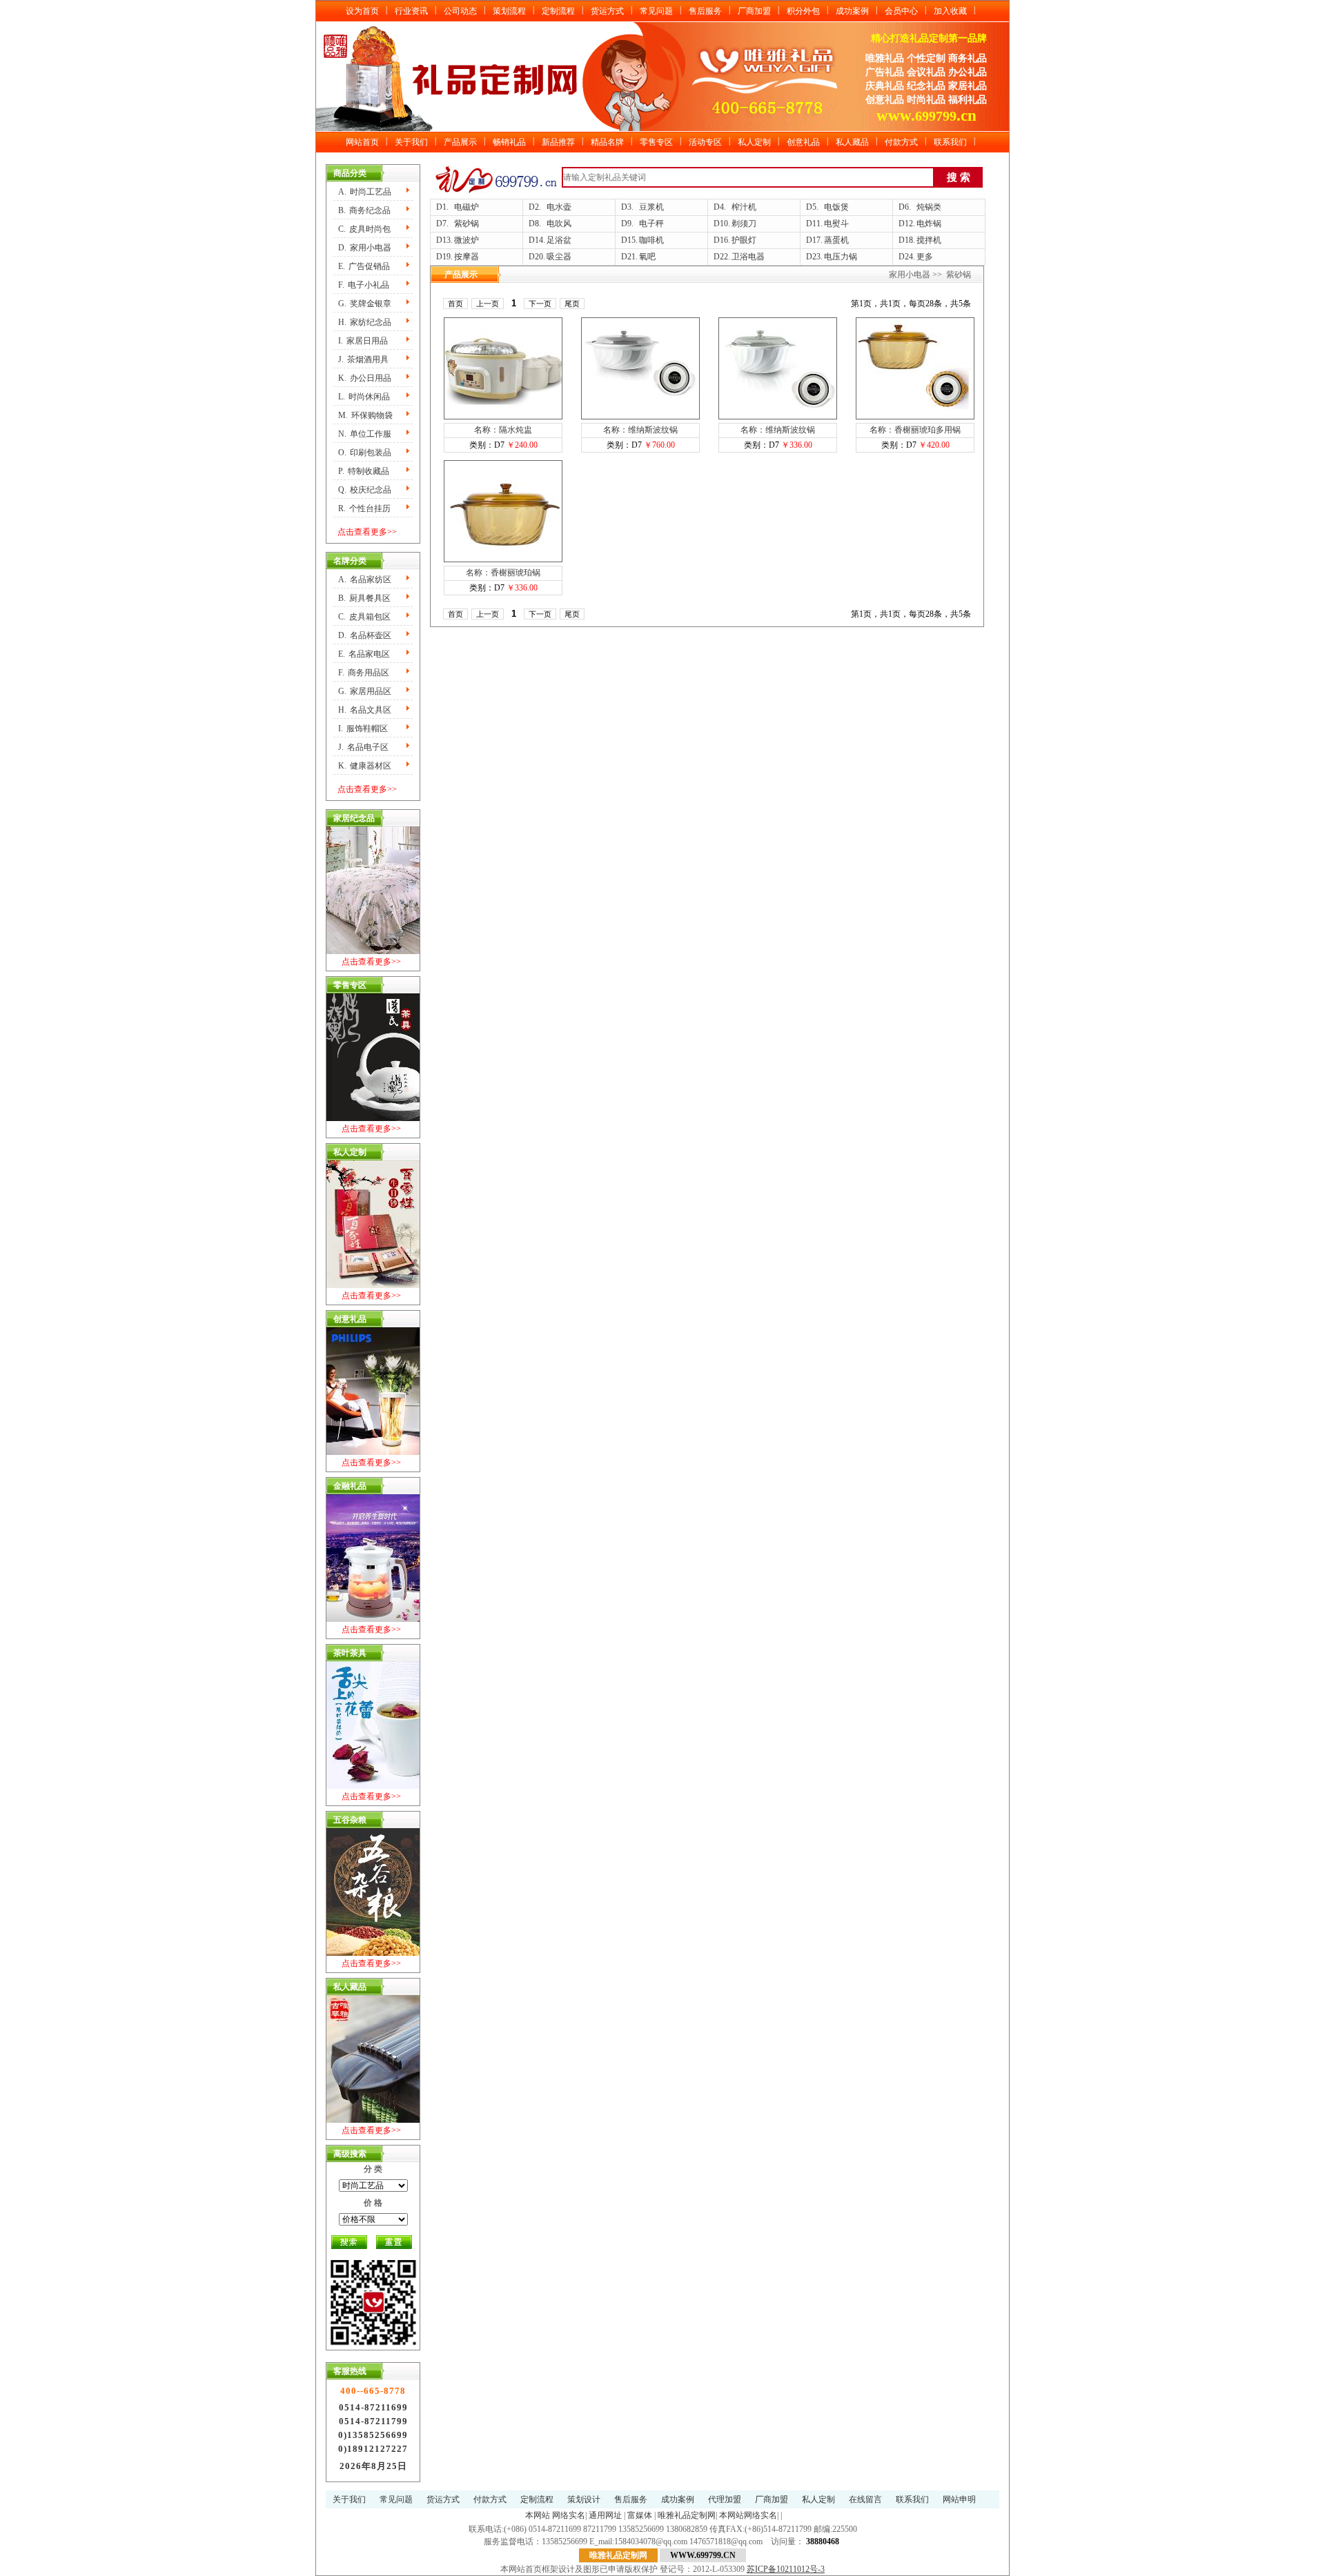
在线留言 (865, 2499)
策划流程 (509, 11)
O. (365, 453)
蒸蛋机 (836, 240)
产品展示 (460, 142)
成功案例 (852, 11)
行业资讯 (411, 11)
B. (364, 210)
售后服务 (705, 11)
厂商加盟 (754, 11)
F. (364, 285)
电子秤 (651, 224)
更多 (925, 257)
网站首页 (362, 142)
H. (365, 322)
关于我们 (411, 142)
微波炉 (467, 240)
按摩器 (467, 257)
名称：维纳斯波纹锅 (640, 430)
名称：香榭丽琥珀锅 (503, 573)
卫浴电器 (748, 257)
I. (363, 341)
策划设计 (584, 2499)
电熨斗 (836, 224)
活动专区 (705, 142)
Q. (365, 490)
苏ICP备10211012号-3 (786, 2569)
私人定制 (754, 142)
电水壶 (559, 207)
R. (364, 508)
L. (364, 397)
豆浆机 (651, 207)
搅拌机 (929, 240)
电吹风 (559, 224)
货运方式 (607, 11)
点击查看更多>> (367, 532)
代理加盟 (725, 2499)
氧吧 (647, 257)
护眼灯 (744, 240)
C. (364, 229)
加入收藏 (950, 11)
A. (365, 192)
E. (364, 266)
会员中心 (901, 11)
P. (364, 471)
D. (365, 248)
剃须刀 (744, 224)
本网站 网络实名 (555, 2515)
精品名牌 (607, 142)
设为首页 (362, 11)
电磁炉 (467, 207)
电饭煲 (836, 207)
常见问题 (656, 11)
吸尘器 (559, 257)
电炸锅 (929, 224)
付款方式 (901, 142)
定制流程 (558, 11)
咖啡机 (651, 240)
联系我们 (950, 142)
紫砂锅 (467, 224)
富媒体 (640, 2515)
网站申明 (959, 2499)
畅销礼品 (509, 142)
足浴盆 (559, 240)
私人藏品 (852, 142)
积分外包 (803, 11)
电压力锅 (841, 257)
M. (365, 415)
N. (365, 434)
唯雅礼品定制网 (687, 2515)
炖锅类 (929, 207)
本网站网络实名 (748, 2515)
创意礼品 (803, 142)
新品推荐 (558, 142)
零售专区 (656, 142)
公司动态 (460, 11)
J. (363, 359)
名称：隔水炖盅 (503, 430)
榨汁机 (744, 207)
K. (365, 378)
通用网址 (605, 2515)
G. (365, 304)
